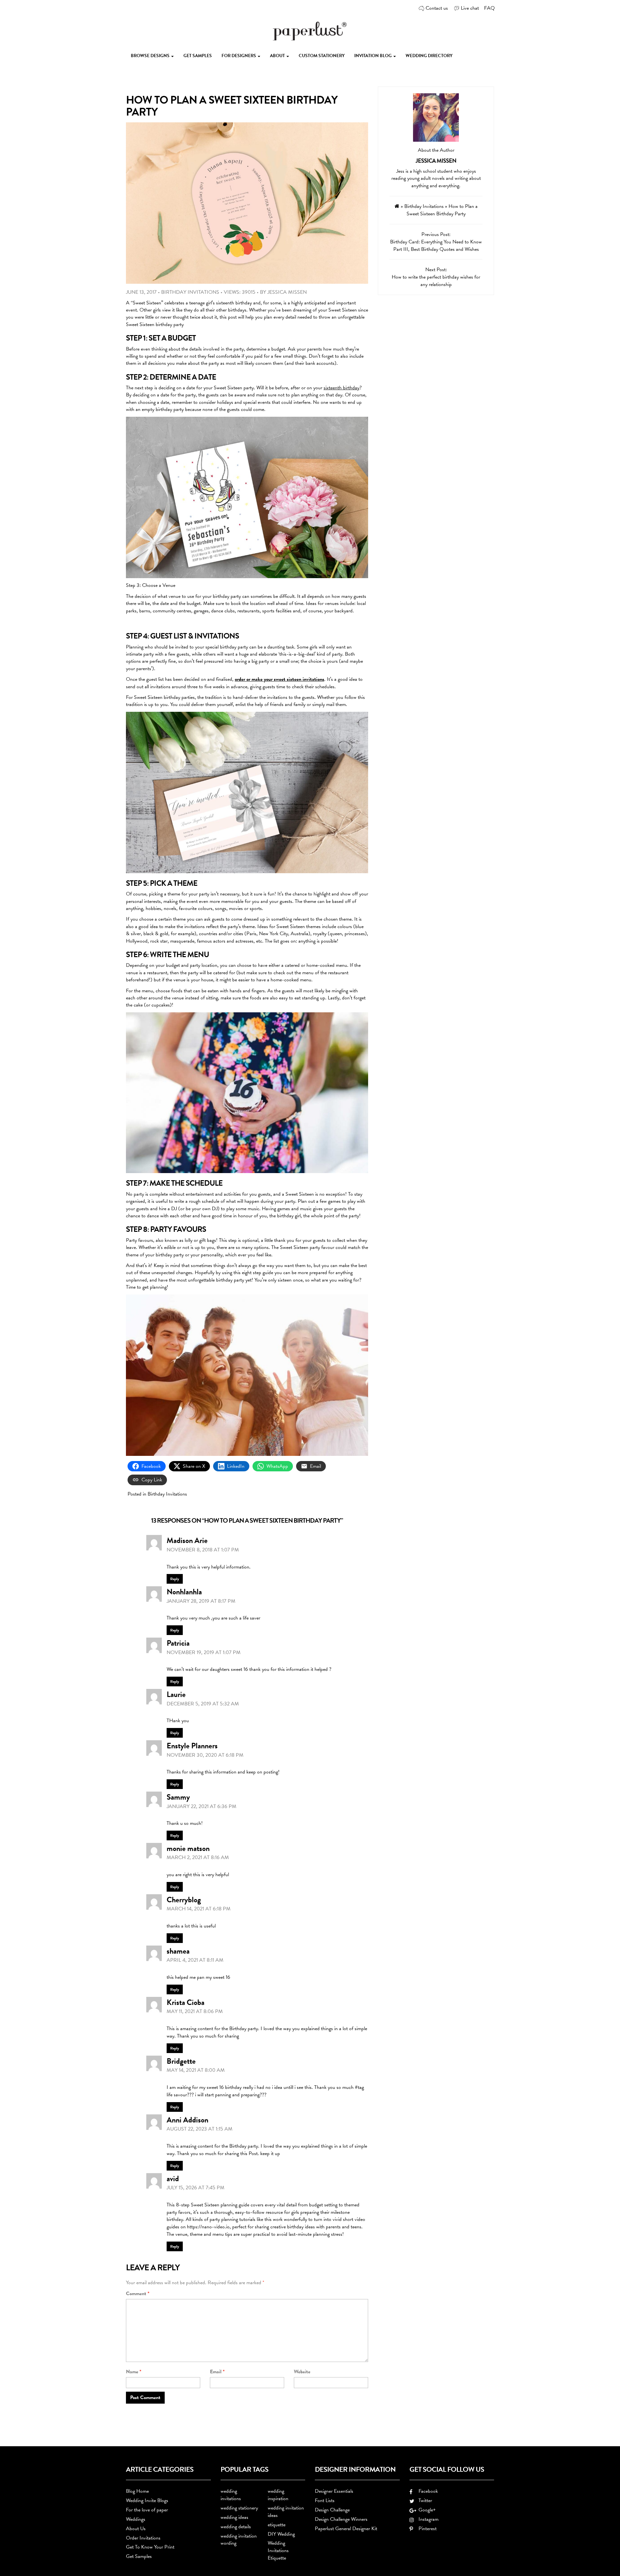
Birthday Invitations (190, 292)
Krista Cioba (186, 2002)
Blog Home (137, 2491)
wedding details (236, 2527)
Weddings (136, 2519)
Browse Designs (151, 56)
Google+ (426, 2510)
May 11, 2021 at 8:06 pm (195, 2011)
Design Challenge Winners (341, 2519)
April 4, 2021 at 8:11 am (195, 1960)
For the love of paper (147, 2510)
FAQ (489, 8)
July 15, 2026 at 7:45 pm (196, 2188)
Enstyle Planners (192, 1746)
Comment (138, 2294)
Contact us (437, 8)
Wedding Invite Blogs (147, 2500)
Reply (175, 1579)
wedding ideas (234, 2517)
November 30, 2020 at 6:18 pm (205, 1755)
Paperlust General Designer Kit (346, 2529)
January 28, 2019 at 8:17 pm (201, 1601)
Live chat (470, 8)
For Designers (239, 56)
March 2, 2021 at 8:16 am (198, 1857)
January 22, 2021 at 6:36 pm (201, 1806)
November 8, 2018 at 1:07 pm (203, 1550)
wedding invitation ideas (286, 2512)
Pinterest (426, 2529)
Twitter (424, 2500)
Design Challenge (332, 2510)
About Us (136, 2529)
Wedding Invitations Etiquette (278, 2550)
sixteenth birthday (341, 388)
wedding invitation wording (239, 2540)
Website (302, 2372)
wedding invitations (231, 2495)
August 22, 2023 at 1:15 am (200, 2129)
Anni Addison (187, 2120)
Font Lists (325, 2500)
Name (134, 2372)
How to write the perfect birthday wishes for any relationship (436, 281)
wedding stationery (239, 2508)
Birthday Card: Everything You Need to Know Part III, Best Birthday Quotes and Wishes (436, 245)
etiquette (277, 2525)
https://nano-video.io (208, 2227)
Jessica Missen (287, 292)
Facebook (427, 2491)
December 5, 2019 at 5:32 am (203, 1704)
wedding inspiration (278, 2495)
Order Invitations (143, 2538)
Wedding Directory (429, 56)
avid (173, 2179)
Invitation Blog (373, 56)
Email (217, 2372)
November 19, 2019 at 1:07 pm (204, 1652)
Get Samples (198, 56)
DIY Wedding (281, 2534)
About (278, 56)
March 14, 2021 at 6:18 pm (199, 1909)
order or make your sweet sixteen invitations (279, 679)
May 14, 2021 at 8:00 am (196, 2070)
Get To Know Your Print (150, 2547)
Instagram (427, 2519)
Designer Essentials (334, 2491)
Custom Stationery (322, 56)
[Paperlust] (310, 30)
